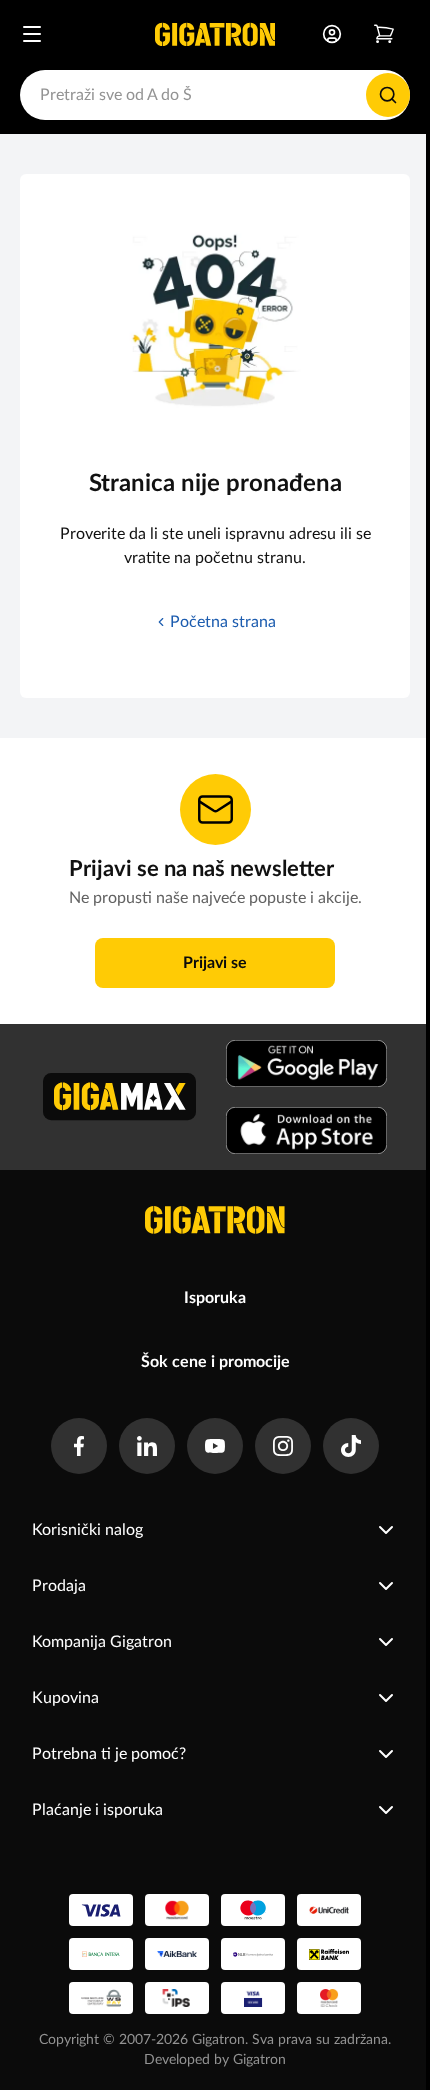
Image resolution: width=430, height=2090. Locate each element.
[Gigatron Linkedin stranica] (147, 1446)
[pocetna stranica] (215, 1220)
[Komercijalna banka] (253, 1954)
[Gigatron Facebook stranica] (79, 1446)
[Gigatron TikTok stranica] (351, 1446)
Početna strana (223, 622)
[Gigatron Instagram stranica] (283, 1446)
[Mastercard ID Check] (329, 1998)
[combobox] (215, 95)
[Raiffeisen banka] (329, 1954)
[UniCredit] (329, 1910)
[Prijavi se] (332, 34)
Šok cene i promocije (215, 1362)
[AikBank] (177, 1954)
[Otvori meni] (32, 34)
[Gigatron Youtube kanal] (215, 1446)
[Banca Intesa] (101, 1954)
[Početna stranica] (215, 34)
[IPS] (177, 1998)
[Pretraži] (388, 95)
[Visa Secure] (253, 1998)
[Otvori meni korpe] (384, 34)
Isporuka (215, 1298)
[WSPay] (101, 1998)
